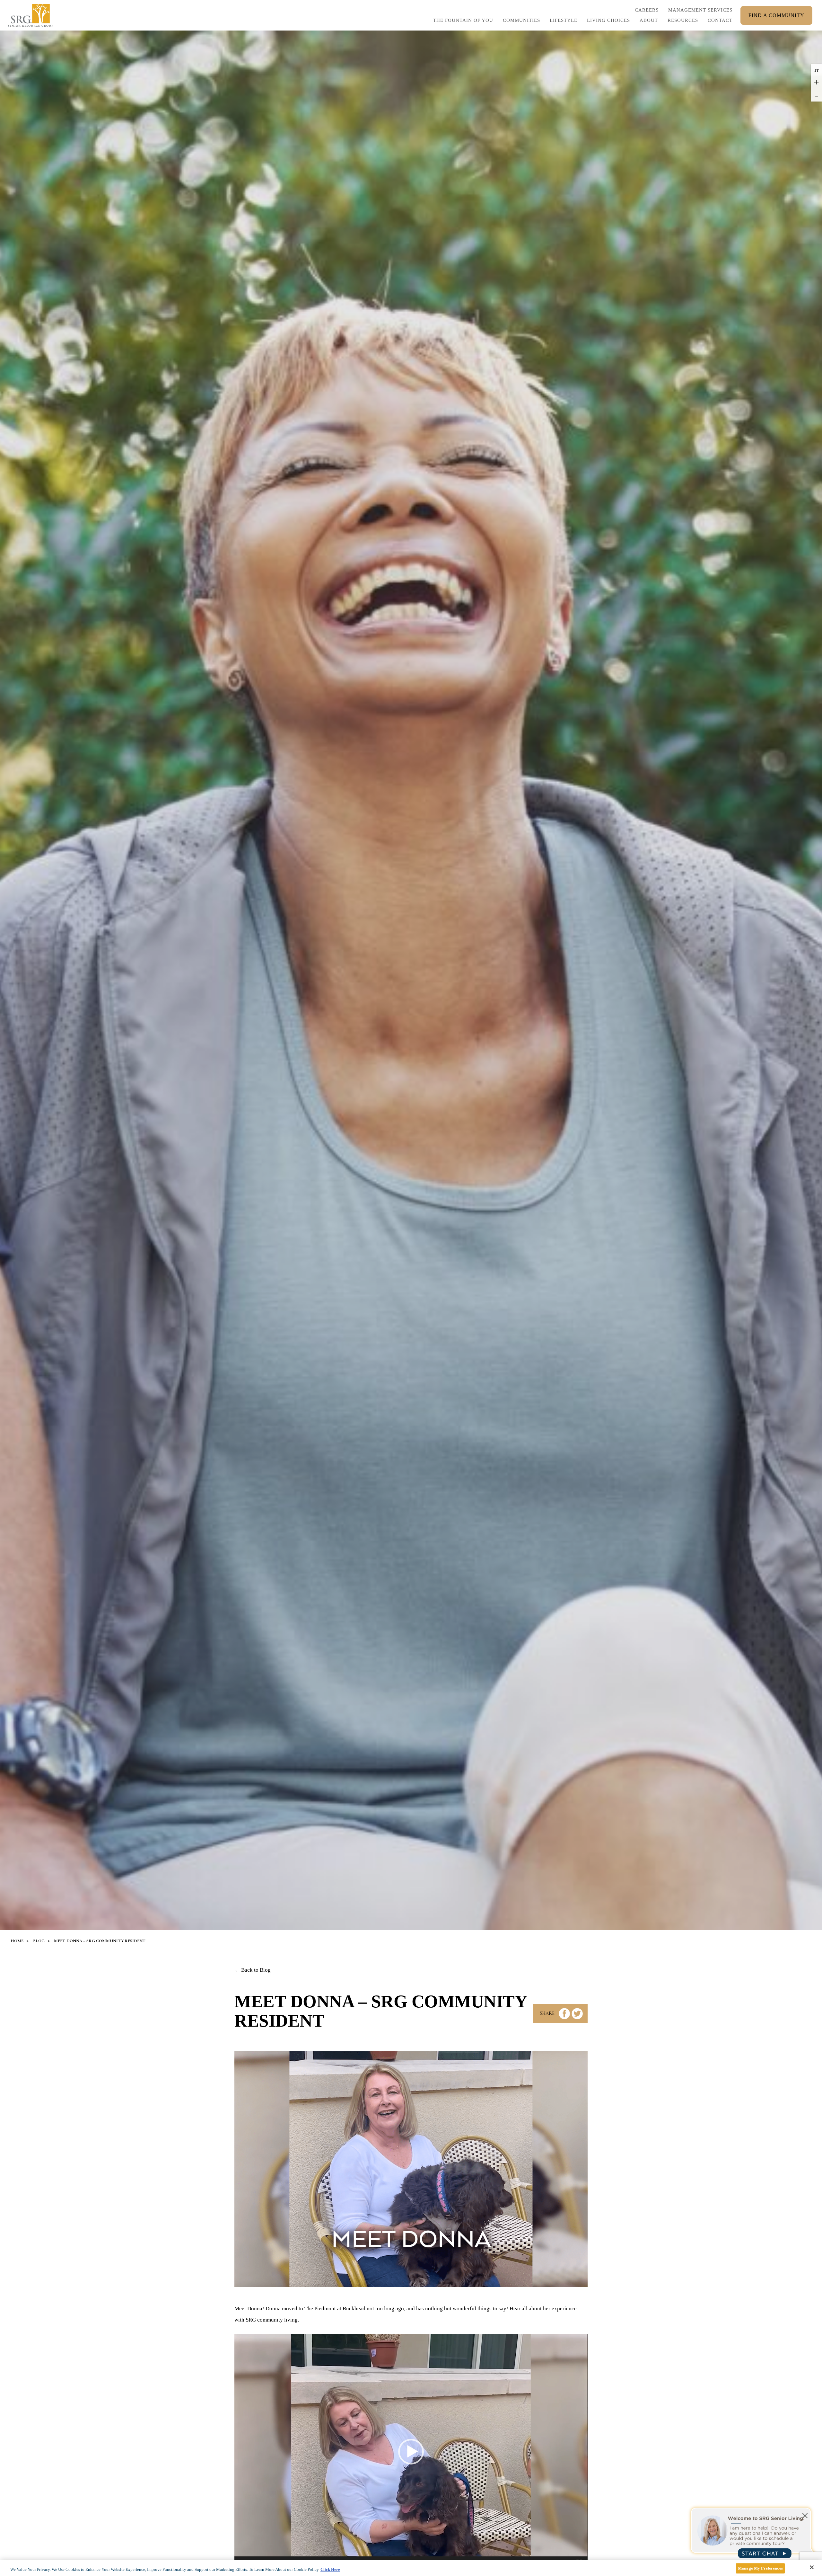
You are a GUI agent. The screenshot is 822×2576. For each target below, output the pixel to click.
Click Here (330, 2569)
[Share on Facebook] (564, 2014)
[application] (411, 2452)
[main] (411, 2568)
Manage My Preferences (760, 2568)
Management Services (700, 10)
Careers (647, 12)
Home (17, 1941)
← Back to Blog (253, 1970)
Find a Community (776, 15)
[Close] (812, 2567)
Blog (39, 1941)
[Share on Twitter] (577, 2014)
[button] (564, 22)
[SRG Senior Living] (31, 15)
